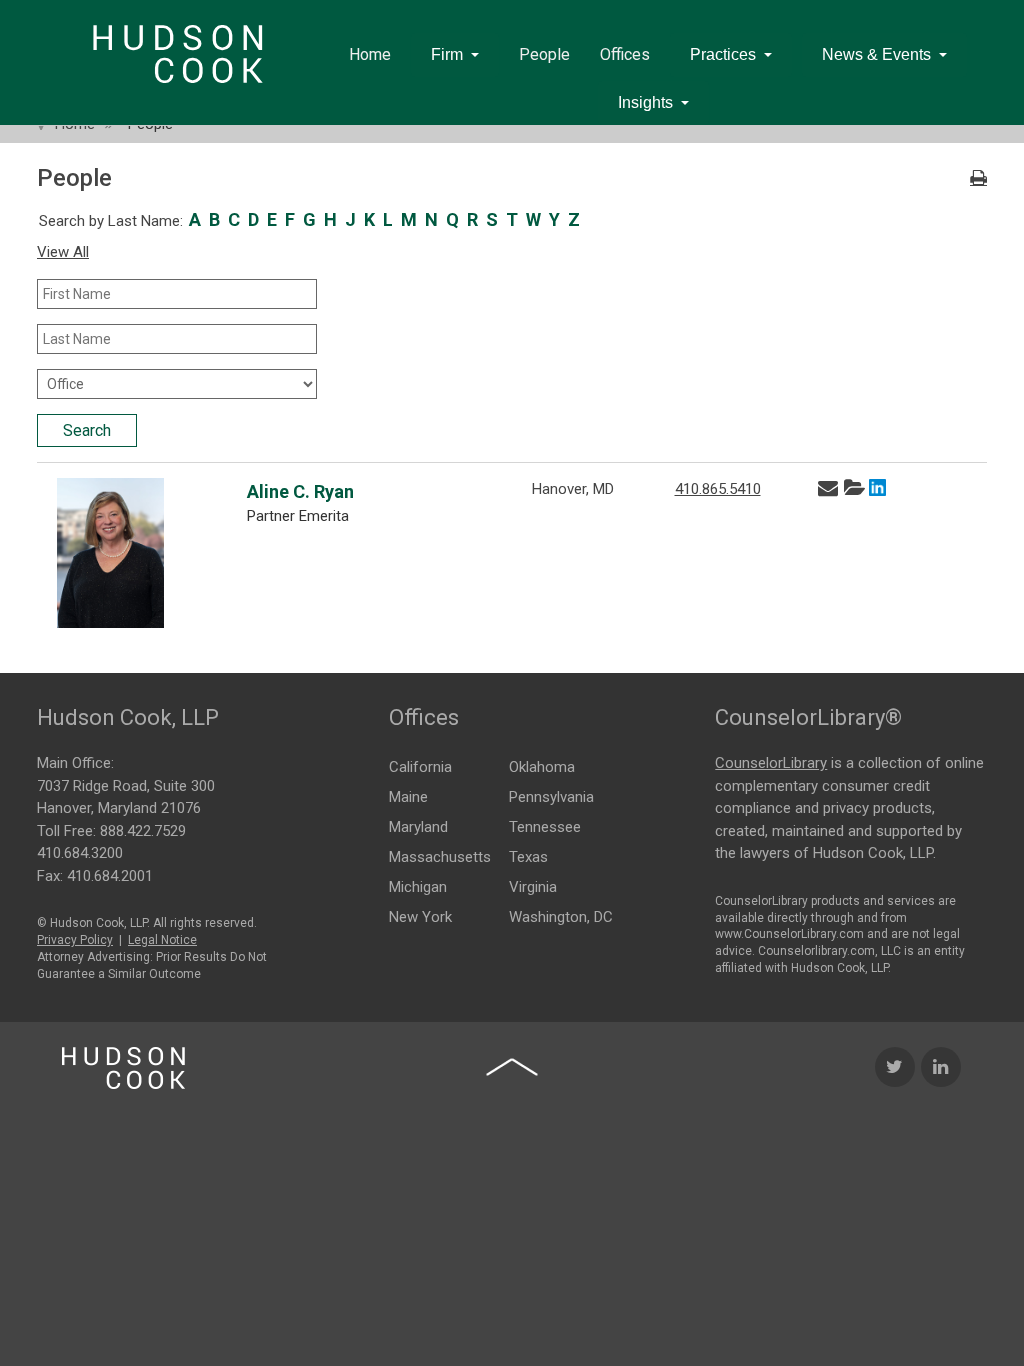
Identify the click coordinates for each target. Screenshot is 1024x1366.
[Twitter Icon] (895, 1067)
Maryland (418, 827)
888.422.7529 (143, 831)
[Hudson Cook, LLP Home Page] (123, 1068)
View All (63, 252)
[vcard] (854, 488)
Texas (528, 857)
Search (87, 430)
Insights (645, 102)
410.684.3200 (80, 853)
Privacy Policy (75, 940)
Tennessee (545, 827)
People (544, 54)
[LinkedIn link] (877, 490)
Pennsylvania (551, 797)
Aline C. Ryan (300, 491)
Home (370, 54)
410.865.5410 (718, 489)
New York (420, 917)
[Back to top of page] (512, 1067)
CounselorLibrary (771, 763)
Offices (625, 54)
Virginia (533, 887)
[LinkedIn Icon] (941, 1067)
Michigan (418, 887)
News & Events (876, 54)
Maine (408, 797)
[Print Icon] (978, 179)
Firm (447, 54)
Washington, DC (561, 917)
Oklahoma (542, 767)
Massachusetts (440, 857)
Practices (723, 54)
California (420, 767)
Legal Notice (162, 940)
